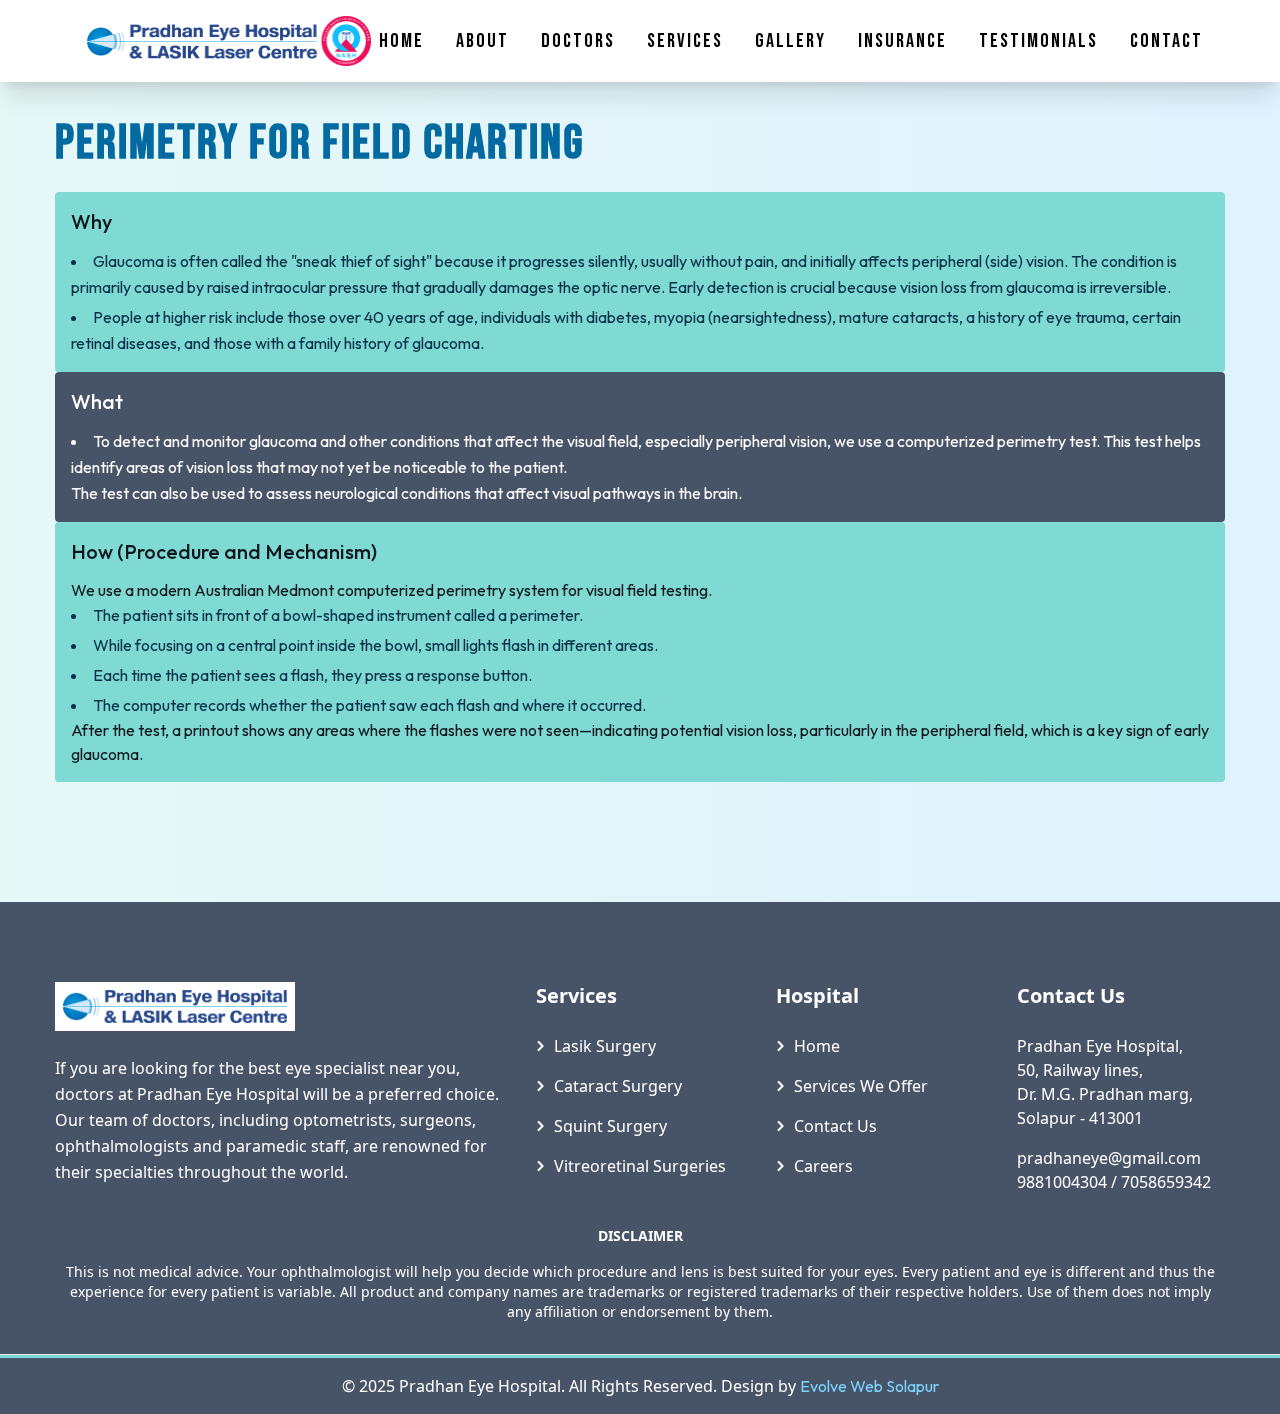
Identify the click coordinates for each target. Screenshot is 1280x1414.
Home (401, 41)
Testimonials (1038, 41)
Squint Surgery (610, 1126)
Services (685, 41)
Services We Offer (861, 1086)
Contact (1166, 41)
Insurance (902, 41)
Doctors (578, 41)
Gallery (790, 41)
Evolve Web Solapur (869, 1386)
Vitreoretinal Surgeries (640, 1166)
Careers (823, 1166)
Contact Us (835, 1126)
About (482, 41)
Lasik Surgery (605, 1046)
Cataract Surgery (618, 1086)
